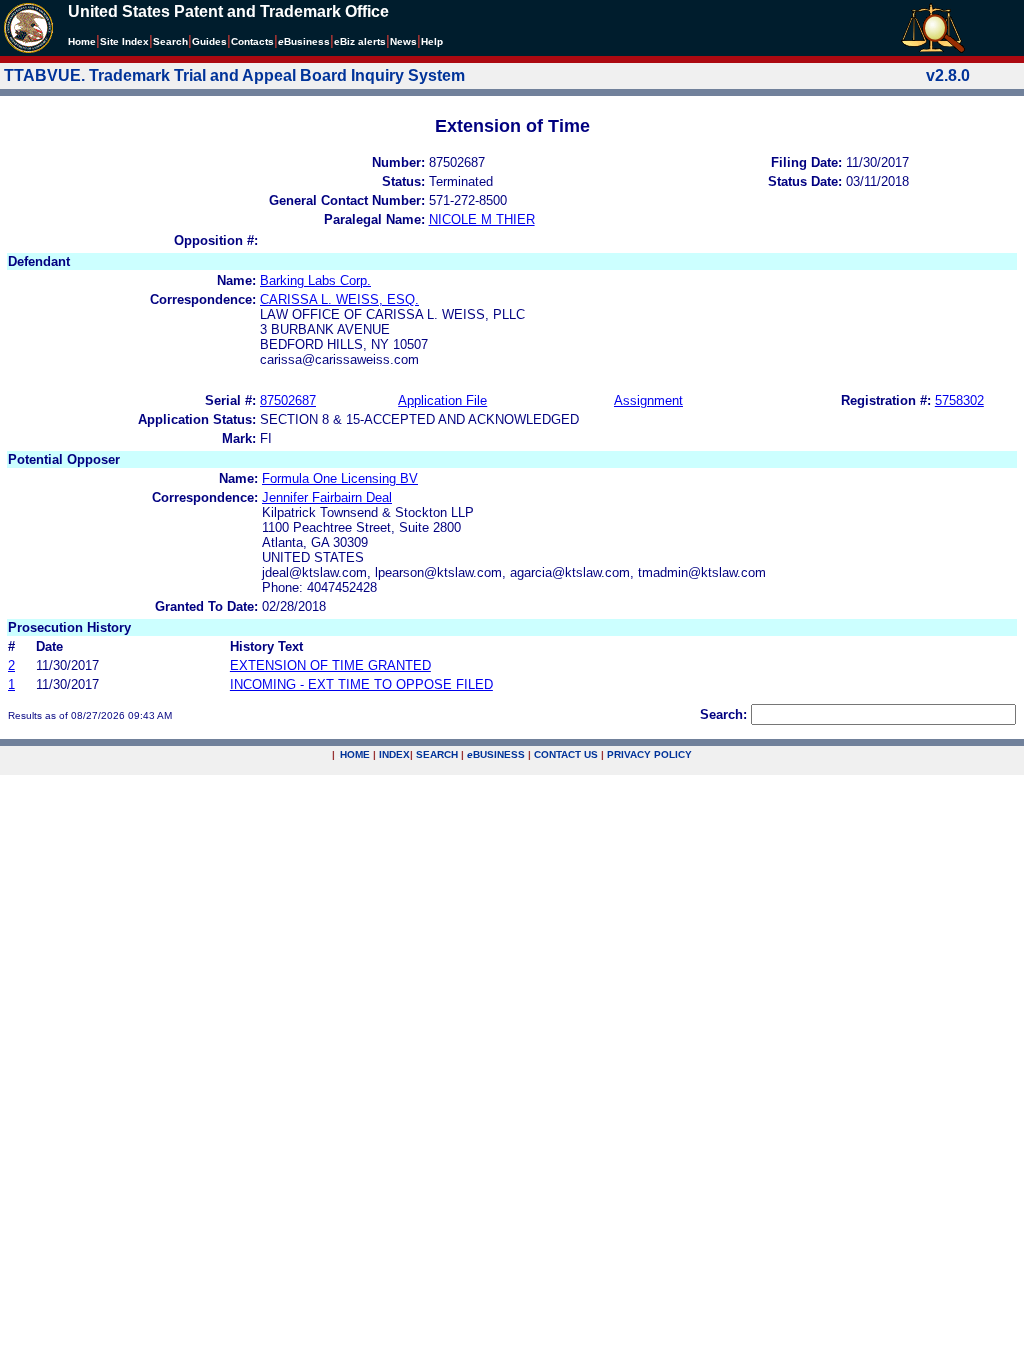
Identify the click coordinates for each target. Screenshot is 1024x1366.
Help (432, 41)
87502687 (288, 400)
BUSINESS (496, 754)
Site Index (124, 41)
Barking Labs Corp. (315, 280)
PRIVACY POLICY (649, 754)
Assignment (648, 400)
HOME (355, 754)
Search (170, 41)
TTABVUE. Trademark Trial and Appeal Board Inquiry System (234, 75)
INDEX (394, 754)
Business (304, 41)
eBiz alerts (360, 41)
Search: (723, 714)
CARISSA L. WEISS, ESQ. (339, 299)
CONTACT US (566, 754)
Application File (442, 400)
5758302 (959, 400)
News (403, 41)
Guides (209, 41)
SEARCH (437, 754)
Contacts (252, 41)
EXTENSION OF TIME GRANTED (330, 665)
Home (82, 41)
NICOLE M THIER (482, 219)
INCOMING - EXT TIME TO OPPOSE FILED (361, 684)
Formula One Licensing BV (340, 478)
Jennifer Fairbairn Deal (327, 497)
